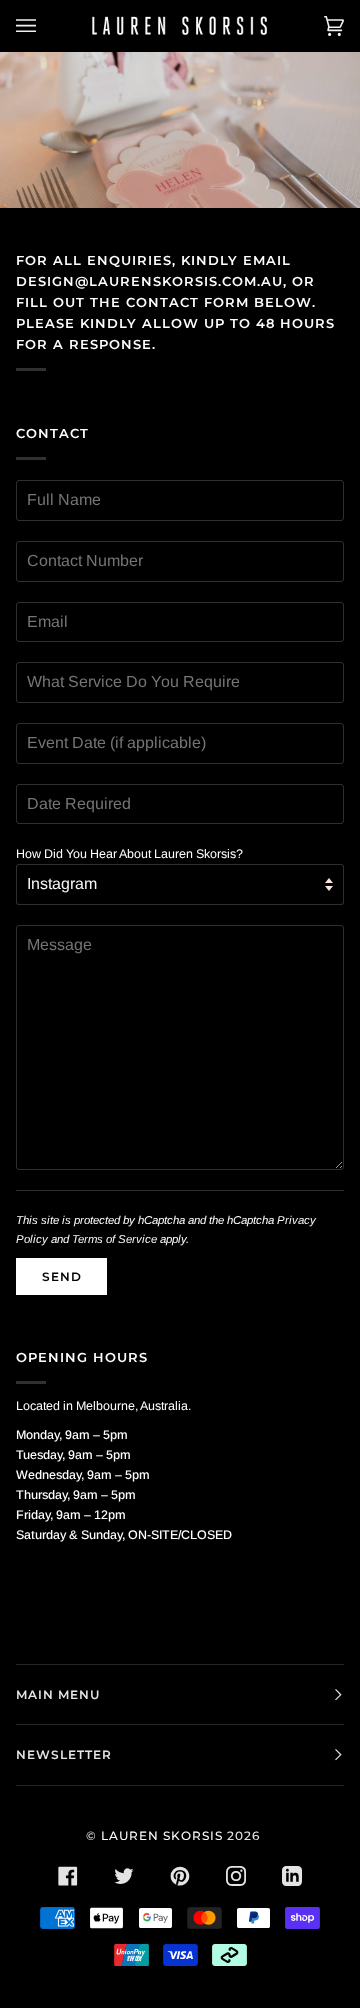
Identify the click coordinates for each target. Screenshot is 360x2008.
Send (62, 1276)
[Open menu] (46, 26)
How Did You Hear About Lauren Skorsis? (129, 854)
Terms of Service (114, 1239)
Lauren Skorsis (162, 1835)
